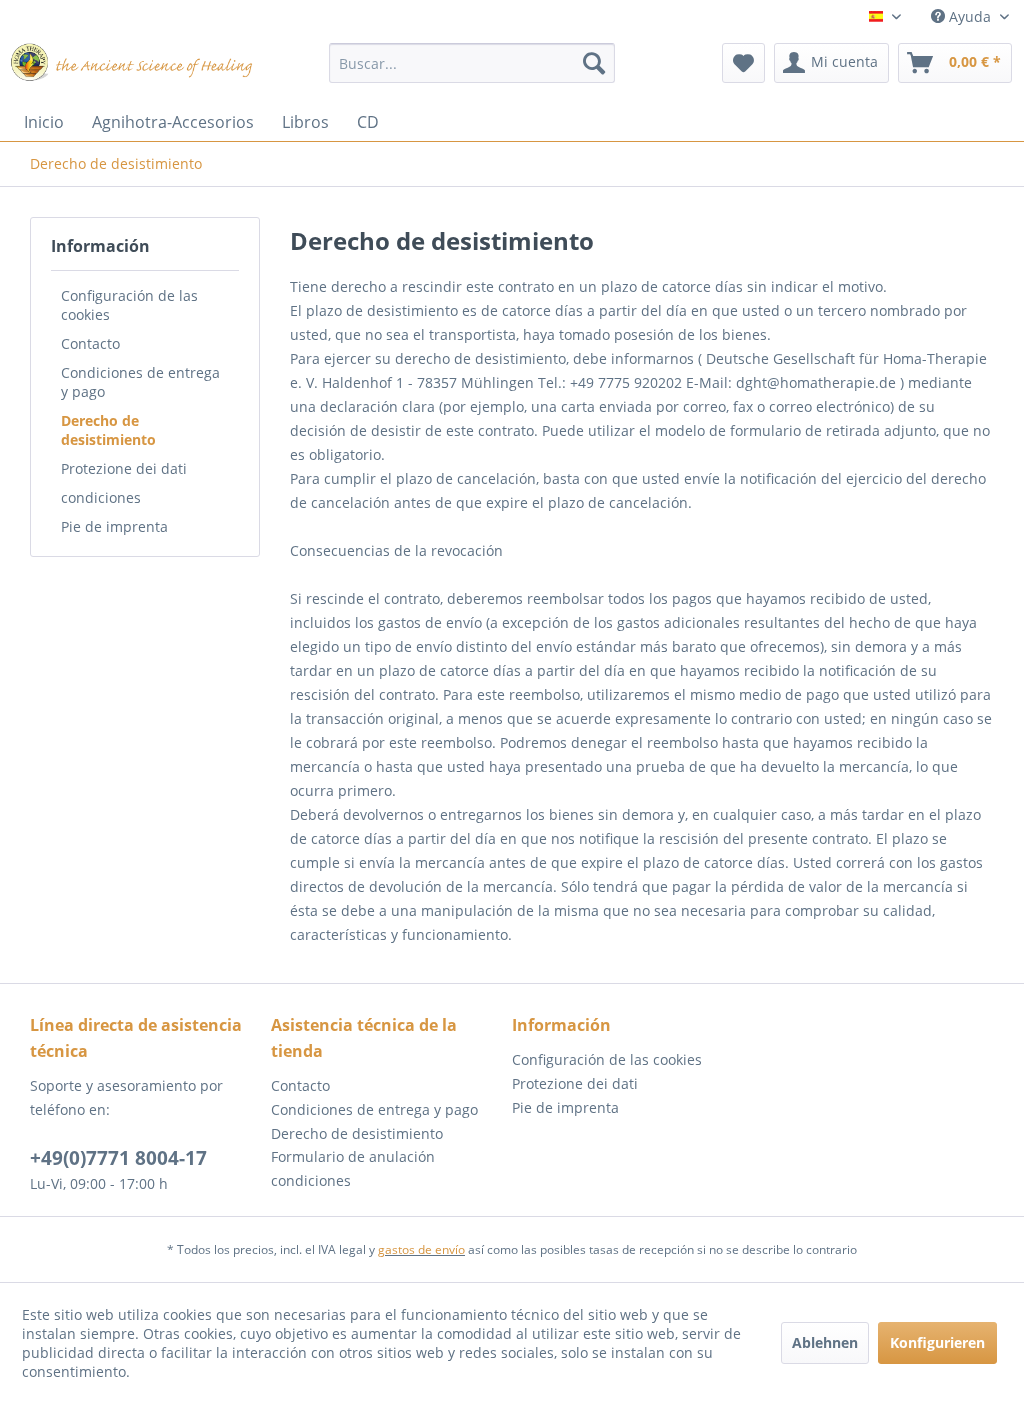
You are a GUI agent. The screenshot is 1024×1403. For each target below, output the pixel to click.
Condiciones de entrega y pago (140, 382)
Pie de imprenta (114, 526)
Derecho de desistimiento (108, 430)
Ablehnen (825, 1342)
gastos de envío (421, 1249)
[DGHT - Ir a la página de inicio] (132, 68)
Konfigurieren (937, 1342)
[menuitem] (472, 63)
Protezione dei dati (124, 468)
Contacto (90, 343)
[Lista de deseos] (743, 63)
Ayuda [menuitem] (970, 16)
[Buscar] (594, 63)
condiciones (101, 497)
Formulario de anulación (353, 1156)
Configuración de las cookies (129, 305)
